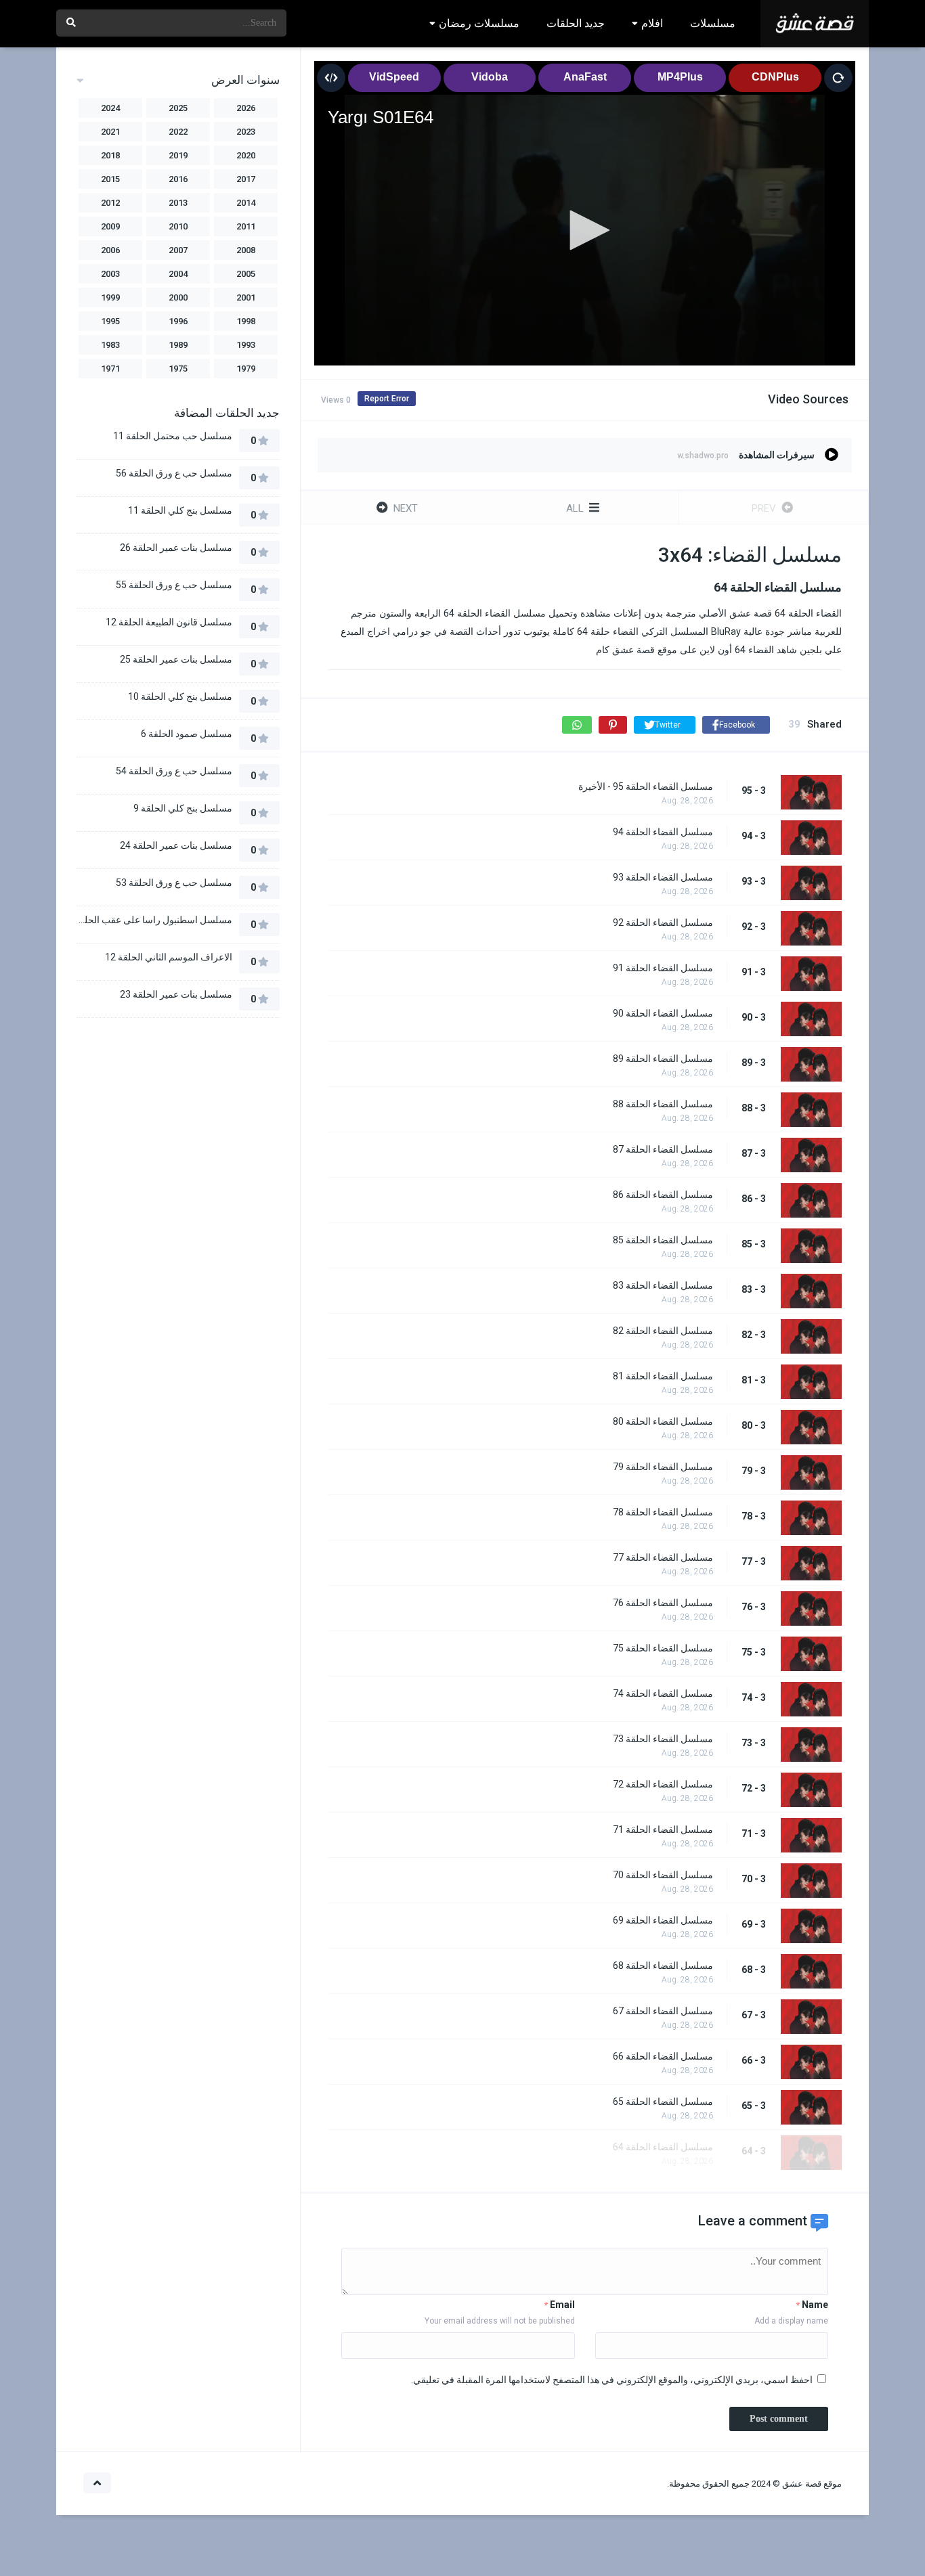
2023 (246, 132)
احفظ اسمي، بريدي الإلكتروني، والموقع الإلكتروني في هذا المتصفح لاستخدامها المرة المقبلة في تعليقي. (612, 2380)
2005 (246, 274)
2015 (110, 179)
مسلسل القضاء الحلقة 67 (663, 2011)
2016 (178, 179)
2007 (178, 250)
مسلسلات (713, 23)
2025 (178, 108)
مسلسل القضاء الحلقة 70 (663, 1875)
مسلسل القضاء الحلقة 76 (663, 1603)
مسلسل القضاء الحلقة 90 (663, 1013)
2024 (110, 108)
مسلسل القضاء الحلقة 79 (663, 1467)
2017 (246, 179)
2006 (110, 250)
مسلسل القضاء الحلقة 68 (663, 1966)
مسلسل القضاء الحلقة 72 (663, 1784)
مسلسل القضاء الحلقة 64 (663, 2147)
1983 (110, 345)
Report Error (387, 399)
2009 (110, 226)
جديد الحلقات (576, 23)
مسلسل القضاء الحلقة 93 (663, 877)
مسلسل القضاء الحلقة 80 (663, 1421)
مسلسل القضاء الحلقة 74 (663, 1693)
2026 (246, 108)
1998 (246, 321)
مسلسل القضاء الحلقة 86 (663, 1195)
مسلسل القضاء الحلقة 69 (663, 1920)
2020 (246, 155)
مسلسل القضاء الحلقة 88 (663, 1104)
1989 (178, 345)
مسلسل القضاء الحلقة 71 (663, 1829)
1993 (246, 345)
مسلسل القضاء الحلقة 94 (663, 832)
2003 (110, 274)
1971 (110, 369)
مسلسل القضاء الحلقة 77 (663, 1557)
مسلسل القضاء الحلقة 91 (663, 968)
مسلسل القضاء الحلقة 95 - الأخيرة (646, 786)
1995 (110, 321)
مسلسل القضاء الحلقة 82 (663, 1331)
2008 (246, 250)
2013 (178, 203)
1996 (178, 321)
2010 (178, 226)
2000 (178, 297)
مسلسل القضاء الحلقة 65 (663, 2102)
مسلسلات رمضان (479, 23)
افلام (652, 23)
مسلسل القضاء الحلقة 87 (663, 1149)
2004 (178, 274)
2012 (110, 203)
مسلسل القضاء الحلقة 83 (663, 1285)
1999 (110, 297)
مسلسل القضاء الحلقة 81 (663, 1376)
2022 (178, 132)
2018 (110, 155)
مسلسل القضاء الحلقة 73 (663, 1739)
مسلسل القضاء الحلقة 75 (663, 1648)
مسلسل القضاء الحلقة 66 (663, 2056)
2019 (178, 155)
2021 (110, 132)
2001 (246, 297)
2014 (246, 203)
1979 (246, 369)
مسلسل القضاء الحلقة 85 (663, 1240)
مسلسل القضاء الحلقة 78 (663, 1512)
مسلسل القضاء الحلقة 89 (663, 1059)
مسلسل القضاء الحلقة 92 (663, 923)
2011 (246, 226)
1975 (178, 369)
